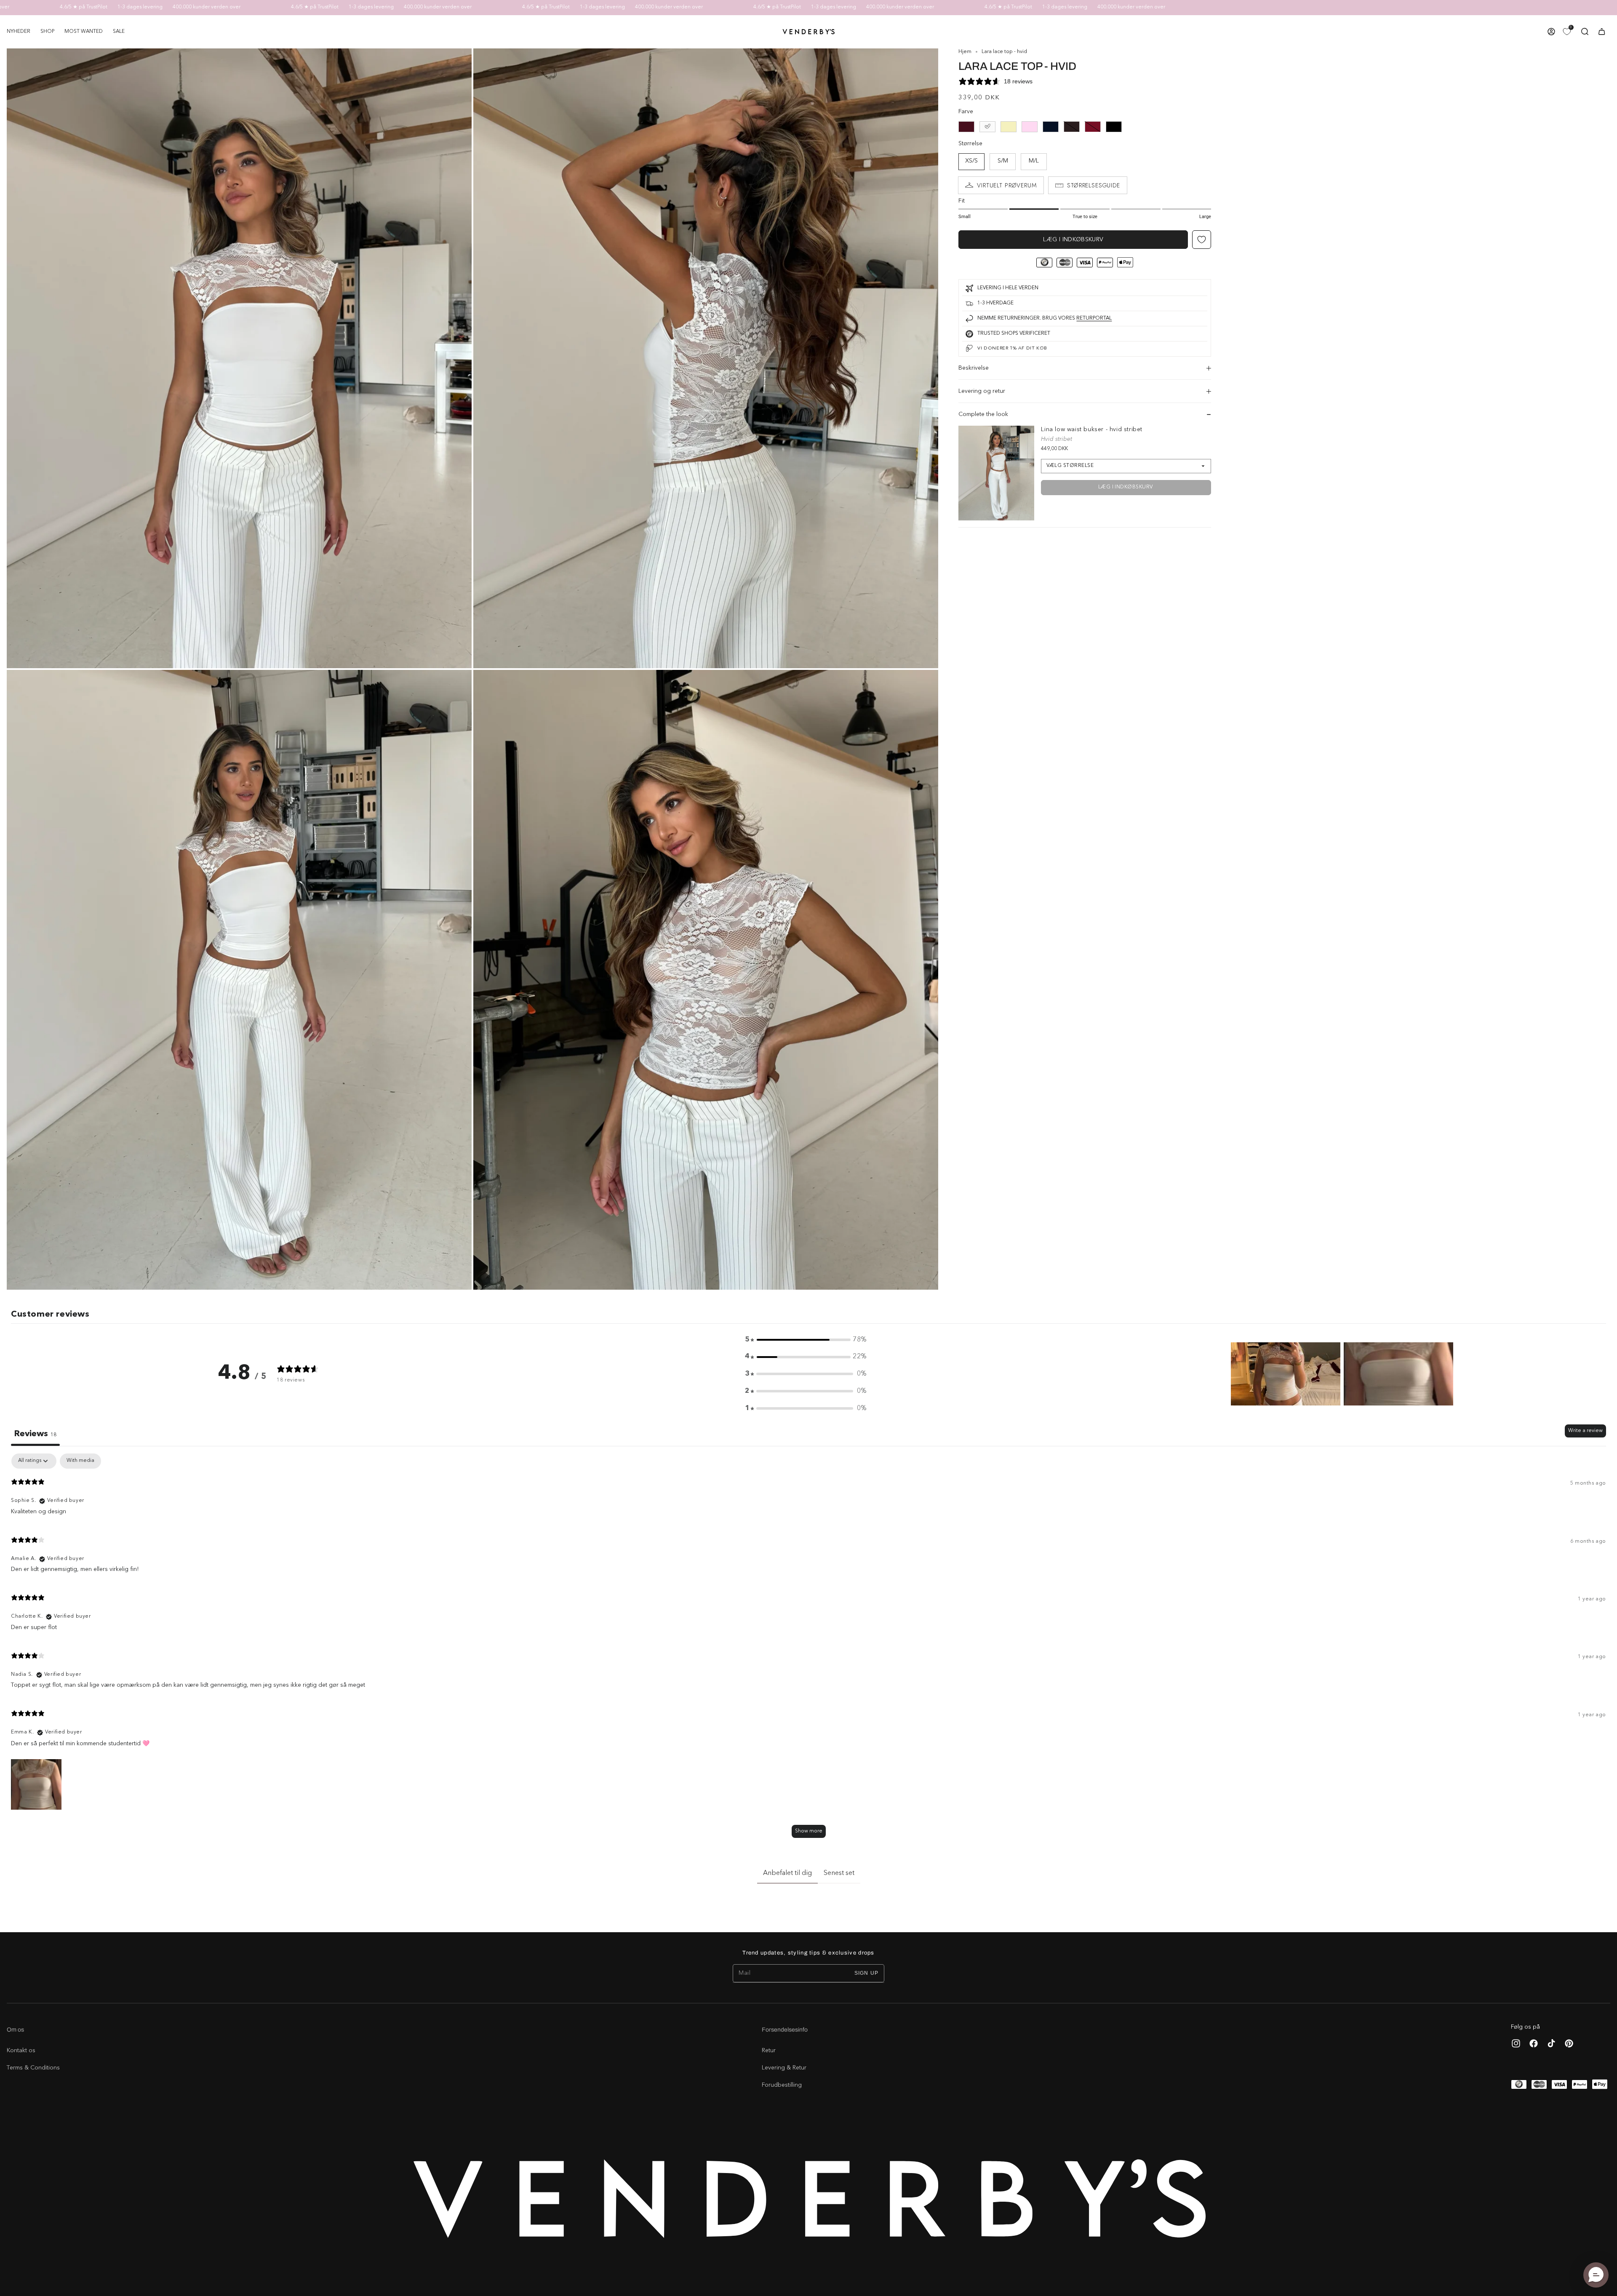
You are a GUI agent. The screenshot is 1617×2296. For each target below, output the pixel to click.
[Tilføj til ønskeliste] (1202, 240)
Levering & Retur (784, 2068)
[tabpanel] (808, 1649)
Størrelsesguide (1094, 185)
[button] (47, 32)
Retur (769, 2051)
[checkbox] (80, 1461)
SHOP (47, 32)
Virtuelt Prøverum (1007, 185)
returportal (1094, 318)
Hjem (965, 52)
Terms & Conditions (33, 2068)
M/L (1034, 161)
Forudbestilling (782, 2085)
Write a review (1585, 1431)
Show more (809, 1831)
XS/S (971, 161)
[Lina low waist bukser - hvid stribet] (996, 473)
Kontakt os (21, 2051)
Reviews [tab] (35, 1434)
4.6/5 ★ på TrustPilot (167, 7)
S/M (1003, 161)
